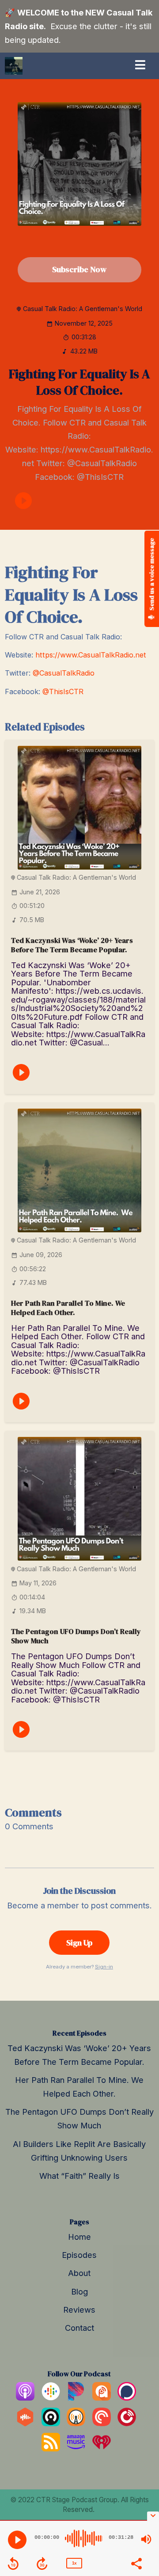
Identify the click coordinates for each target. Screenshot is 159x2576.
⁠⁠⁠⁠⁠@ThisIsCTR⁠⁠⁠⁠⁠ (63, 691)
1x (74, 2563)
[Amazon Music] (76, 2448)
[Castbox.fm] (25, 2423)
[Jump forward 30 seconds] (42, 2564)
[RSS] (51, 2448)
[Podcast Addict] (102, 2397)
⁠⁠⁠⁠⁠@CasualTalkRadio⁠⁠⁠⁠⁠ (64, 673)
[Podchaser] (127, 2397)
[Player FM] (127, 2423)
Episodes (79, 2255)
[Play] (17, 2540)
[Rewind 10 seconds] (13, 2564)
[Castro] (51, 2423)
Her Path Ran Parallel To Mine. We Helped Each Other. (68, 1308)
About (79, 2273)
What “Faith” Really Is (79, 2176)
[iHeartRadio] (102, 2448)
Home (79, 2237)
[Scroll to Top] (142, 2496)
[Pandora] (76, 2397)
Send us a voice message (151, 575)
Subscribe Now (79, 269)
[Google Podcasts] (51, 2397)
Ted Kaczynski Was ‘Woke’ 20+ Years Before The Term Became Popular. (72, 945)
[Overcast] (76, 2423)
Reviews (79, 2310)
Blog (79, 2291)
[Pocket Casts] (102, 2423)
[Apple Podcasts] (25, 2397)
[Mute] (146, 2539)
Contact (79, 2328)
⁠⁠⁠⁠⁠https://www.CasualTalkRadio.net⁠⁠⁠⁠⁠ (91, 655)
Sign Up (79, 1943)
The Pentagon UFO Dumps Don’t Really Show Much (76, 1636)
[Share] (136, 2563)
